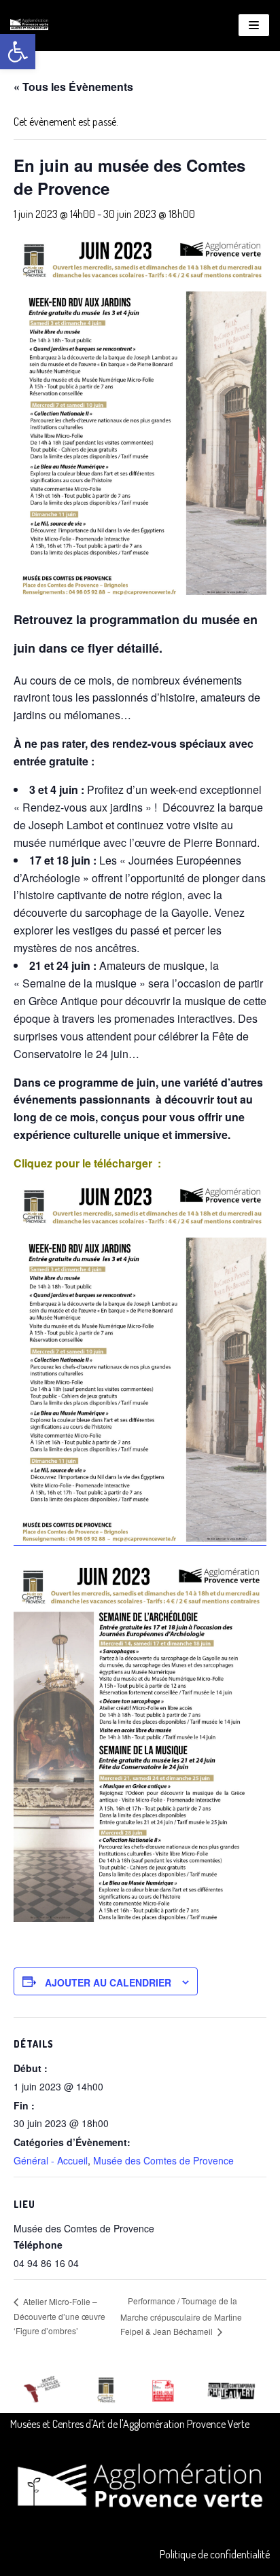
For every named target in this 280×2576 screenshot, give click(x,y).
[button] (18, 52)
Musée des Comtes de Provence (163, 2160)
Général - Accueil (51, 2160)
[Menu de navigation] (254, 25)
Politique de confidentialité (215, 2554)
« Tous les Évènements (73, 87)
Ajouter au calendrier (108, 1982)
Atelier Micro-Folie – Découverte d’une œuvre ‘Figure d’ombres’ (59, 2316)
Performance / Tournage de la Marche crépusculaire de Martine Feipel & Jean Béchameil (181, 2316)
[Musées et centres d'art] (29, 25)
